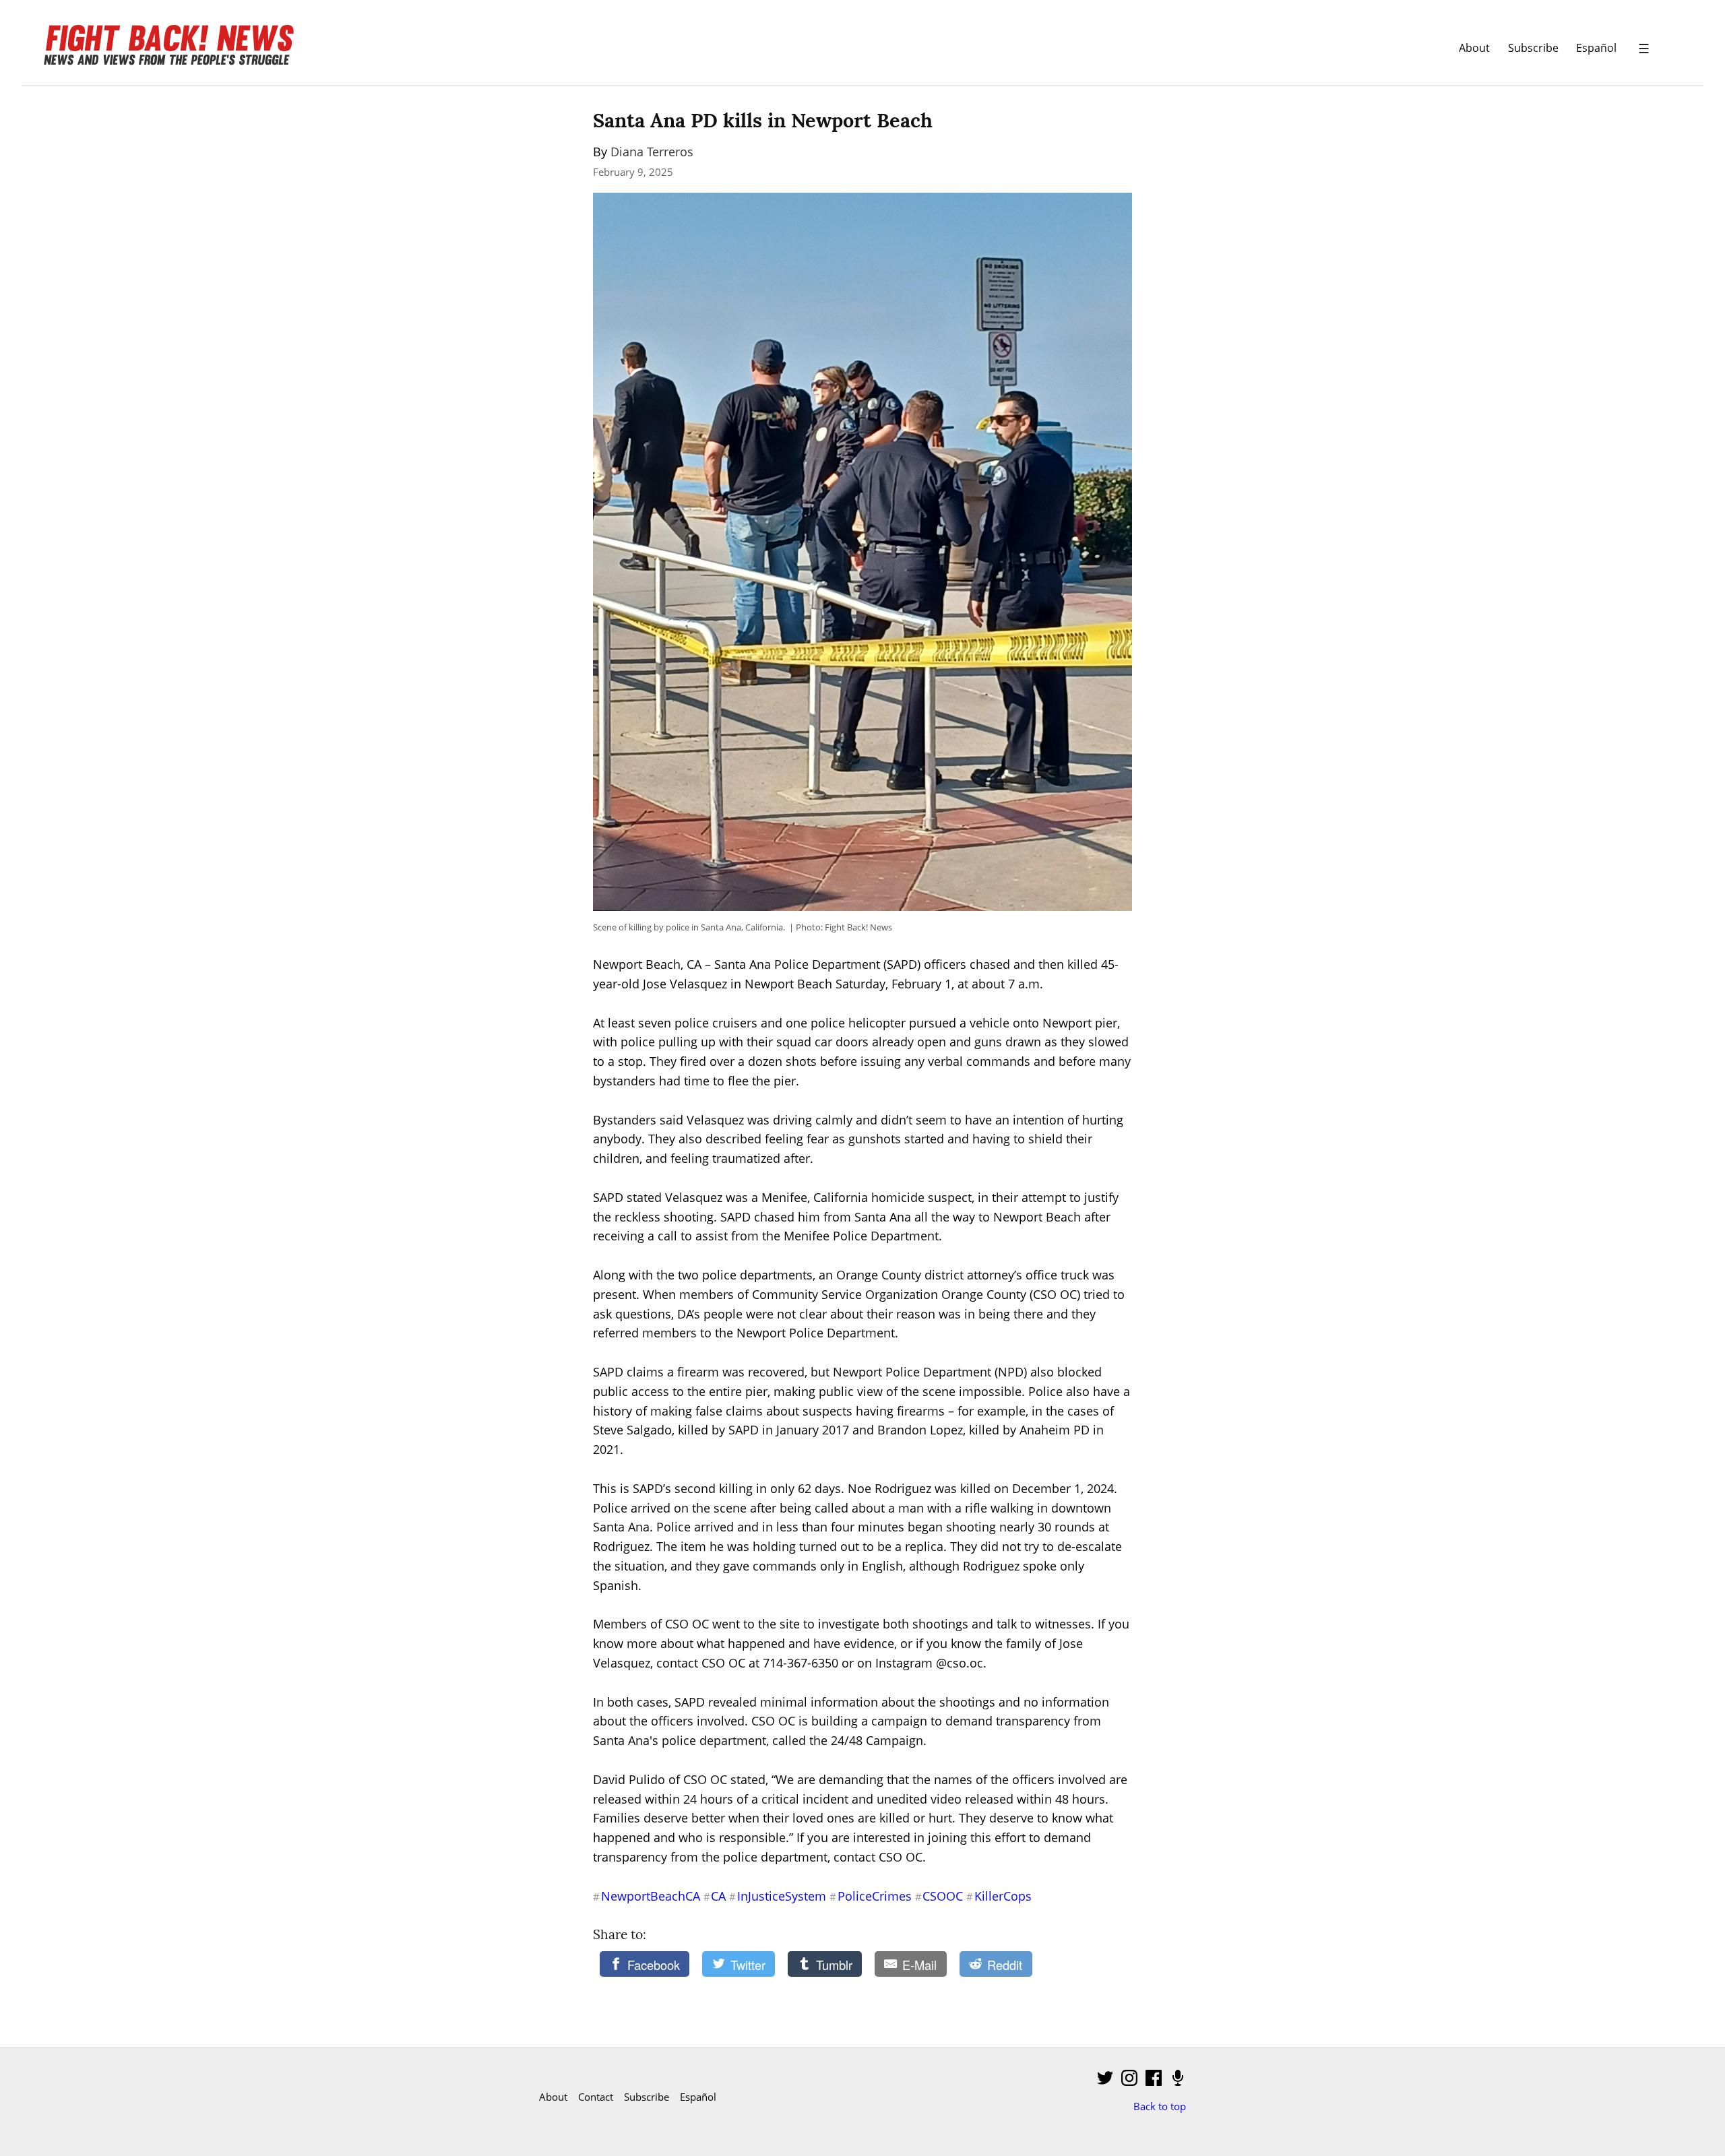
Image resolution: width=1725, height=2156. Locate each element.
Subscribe (1533, 47)
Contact (596, 2097)
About (1474, 47)
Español (1596, 47)
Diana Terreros (652, 152)
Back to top (1160, 2106)
